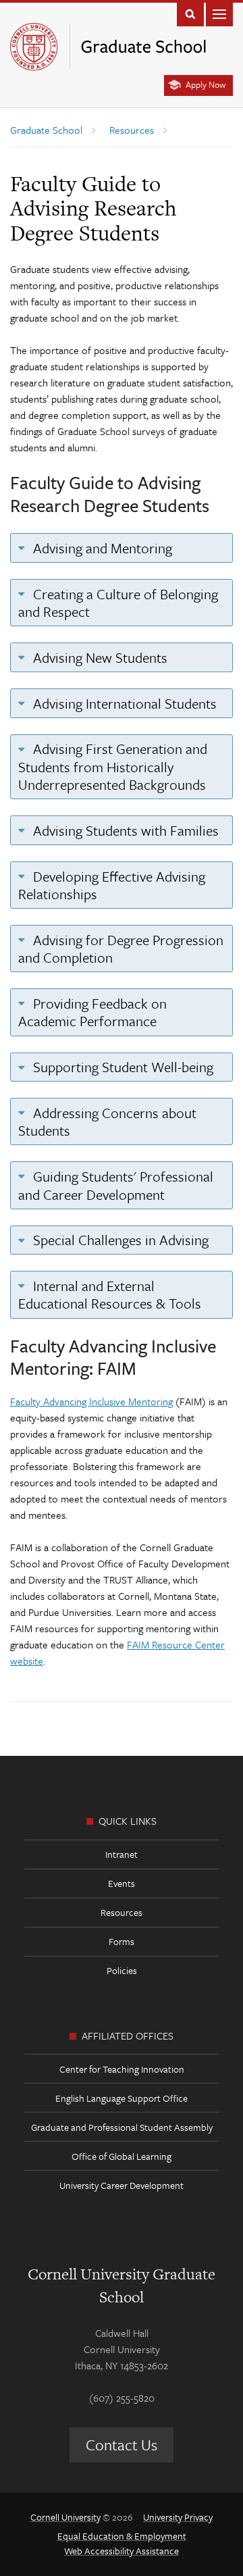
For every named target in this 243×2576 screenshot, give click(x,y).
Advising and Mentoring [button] (101, 548)
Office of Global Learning (122, 2156)
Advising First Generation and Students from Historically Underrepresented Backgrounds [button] (113, 766)
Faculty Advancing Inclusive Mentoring (91, 1401)
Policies (122, 1970)
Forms (122, 1941)
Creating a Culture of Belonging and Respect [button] (118, 603)
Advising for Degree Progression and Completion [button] (121, 949)
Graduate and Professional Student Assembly (122, 2127)
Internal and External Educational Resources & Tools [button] (110, 1294)
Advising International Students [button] (123, 703)
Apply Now (206, 84)
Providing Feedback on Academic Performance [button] (92, 1012)
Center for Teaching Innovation (122, 2069)
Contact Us (122, 2445)
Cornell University (65, 2517)
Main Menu (219, 13)
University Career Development (122, 2185)
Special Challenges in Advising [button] (119, 1240)
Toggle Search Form (190, 13)
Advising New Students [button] (99, 657)
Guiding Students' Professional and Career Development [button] (116, 1185)
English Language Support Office (122, 2098)
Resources (122, 1912)
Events (122, 1883)
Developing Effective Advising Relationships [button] (112, 885)
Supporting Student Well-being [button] (122, 1067)
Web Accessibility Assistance (122, 2551)
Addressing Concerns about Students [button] (107, 1121)
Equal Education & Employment (122, 2536)
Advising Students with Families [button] (124, 830)
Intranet (122, 1854)
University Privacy (178, 2517)
